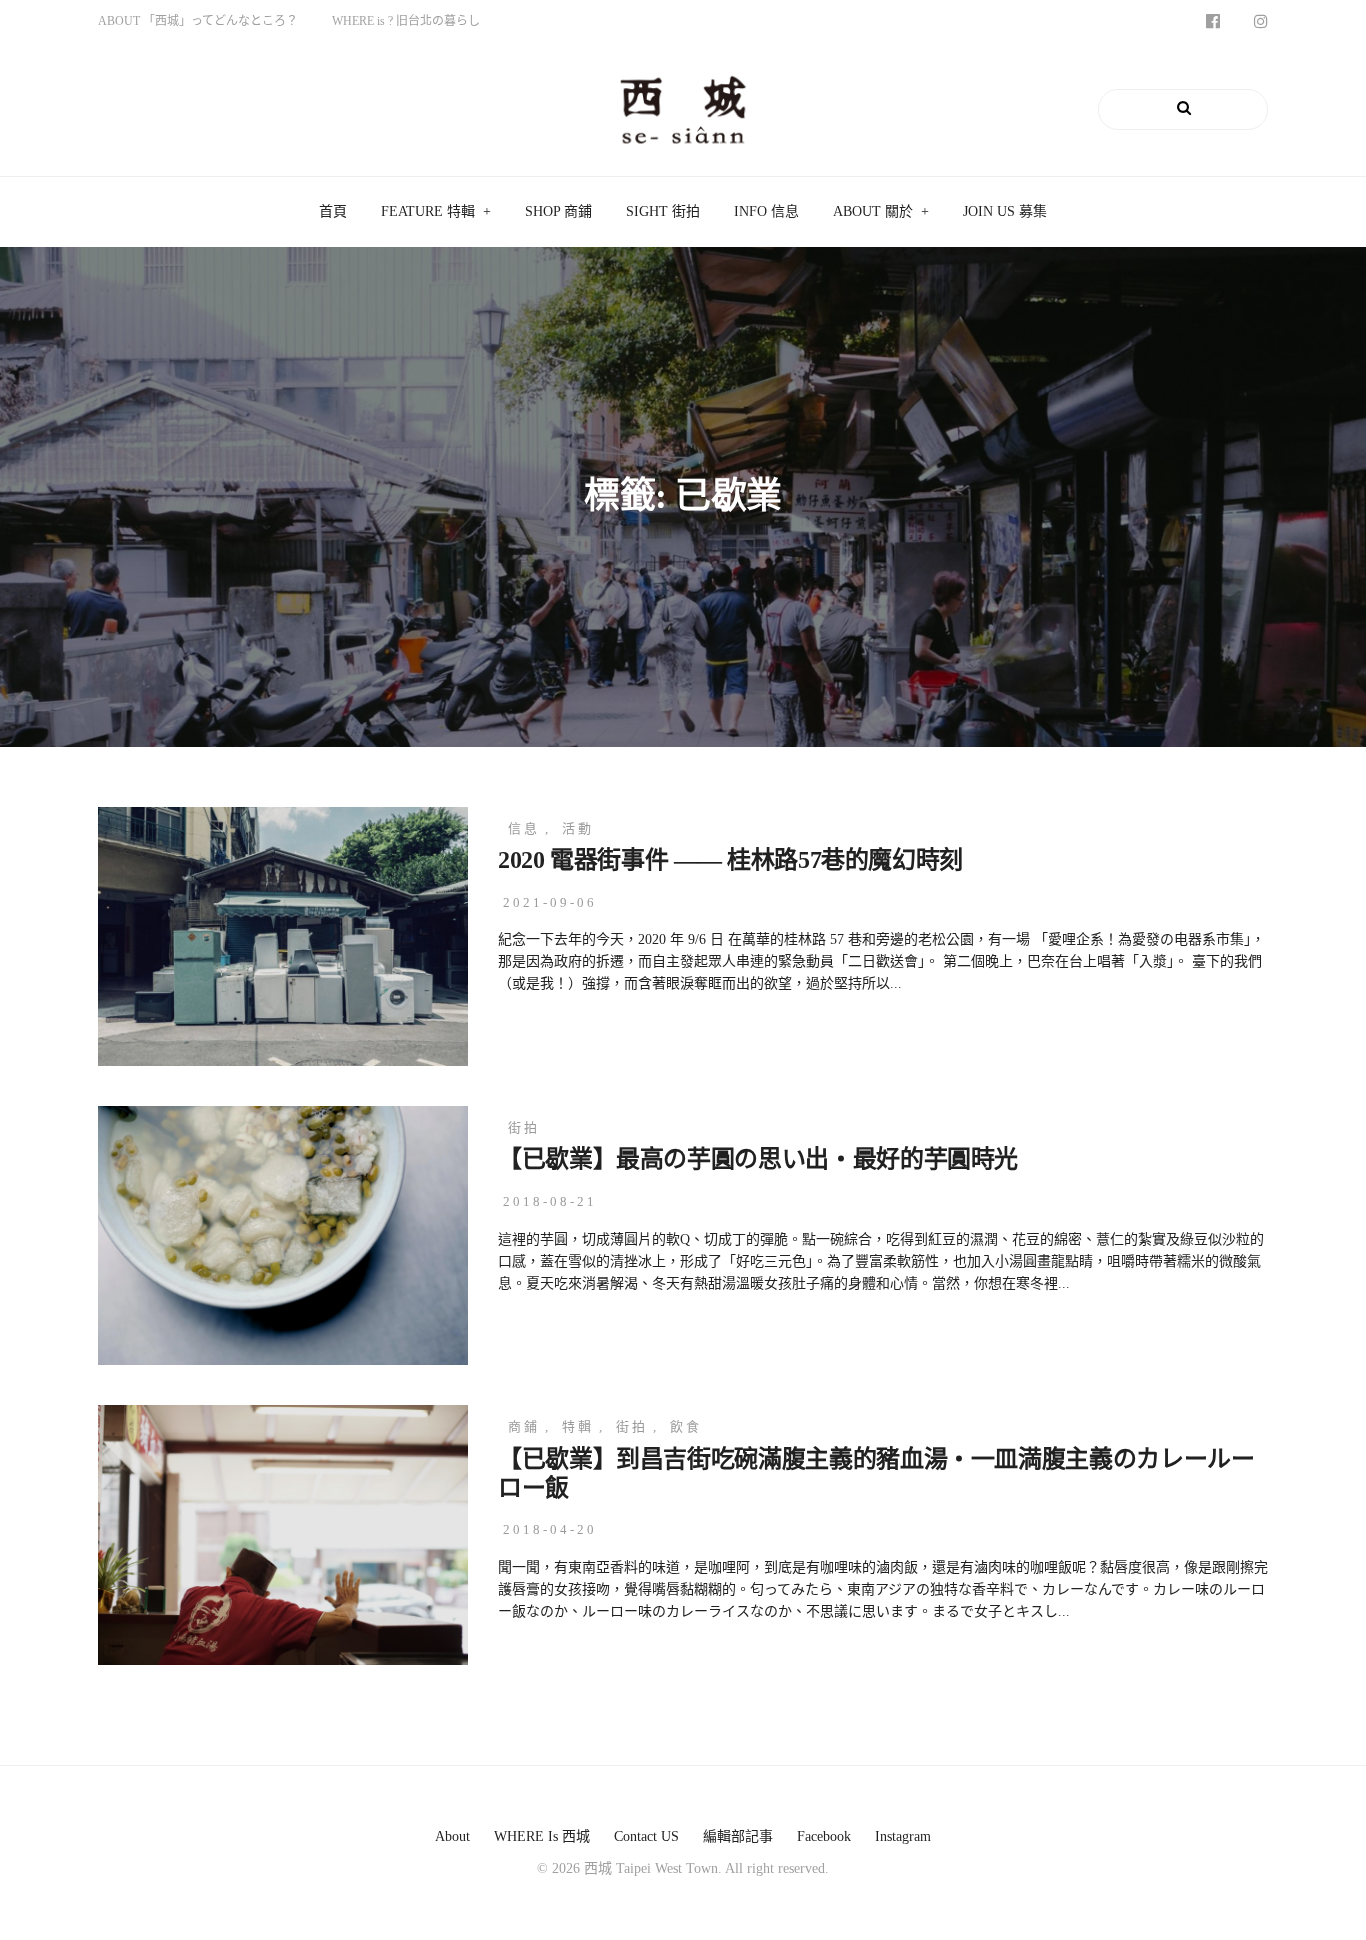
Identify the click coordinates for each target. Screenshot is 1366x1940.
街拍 (524, 1127)
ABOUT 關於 (873, 211)
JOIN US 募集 (1005, 211)
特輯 (578, 1426)
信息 (524, 828)
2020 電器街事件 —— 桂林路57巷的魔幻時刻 (730, 860)
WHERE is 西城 (542, 1836)
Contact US (646, 1836)
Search (1219, 109)
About (452, 1836)
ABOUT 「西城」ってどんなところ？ (198, 21)
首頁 (333, 211)
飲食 (686, 1426)
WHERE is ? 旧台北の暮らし (406, 21)
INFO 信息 (766, 211)
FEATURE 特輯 (428, 211)
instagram (903, 1836)
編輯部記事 (738, 1836)
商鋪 (524, 1426)
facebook (824, 1836)
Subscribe (230, 109)
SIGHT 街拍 (663, 211)
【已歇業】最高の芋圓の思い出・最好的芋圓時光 (758, 1159)
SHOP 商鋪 (558, 211)
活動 (578, 828)
